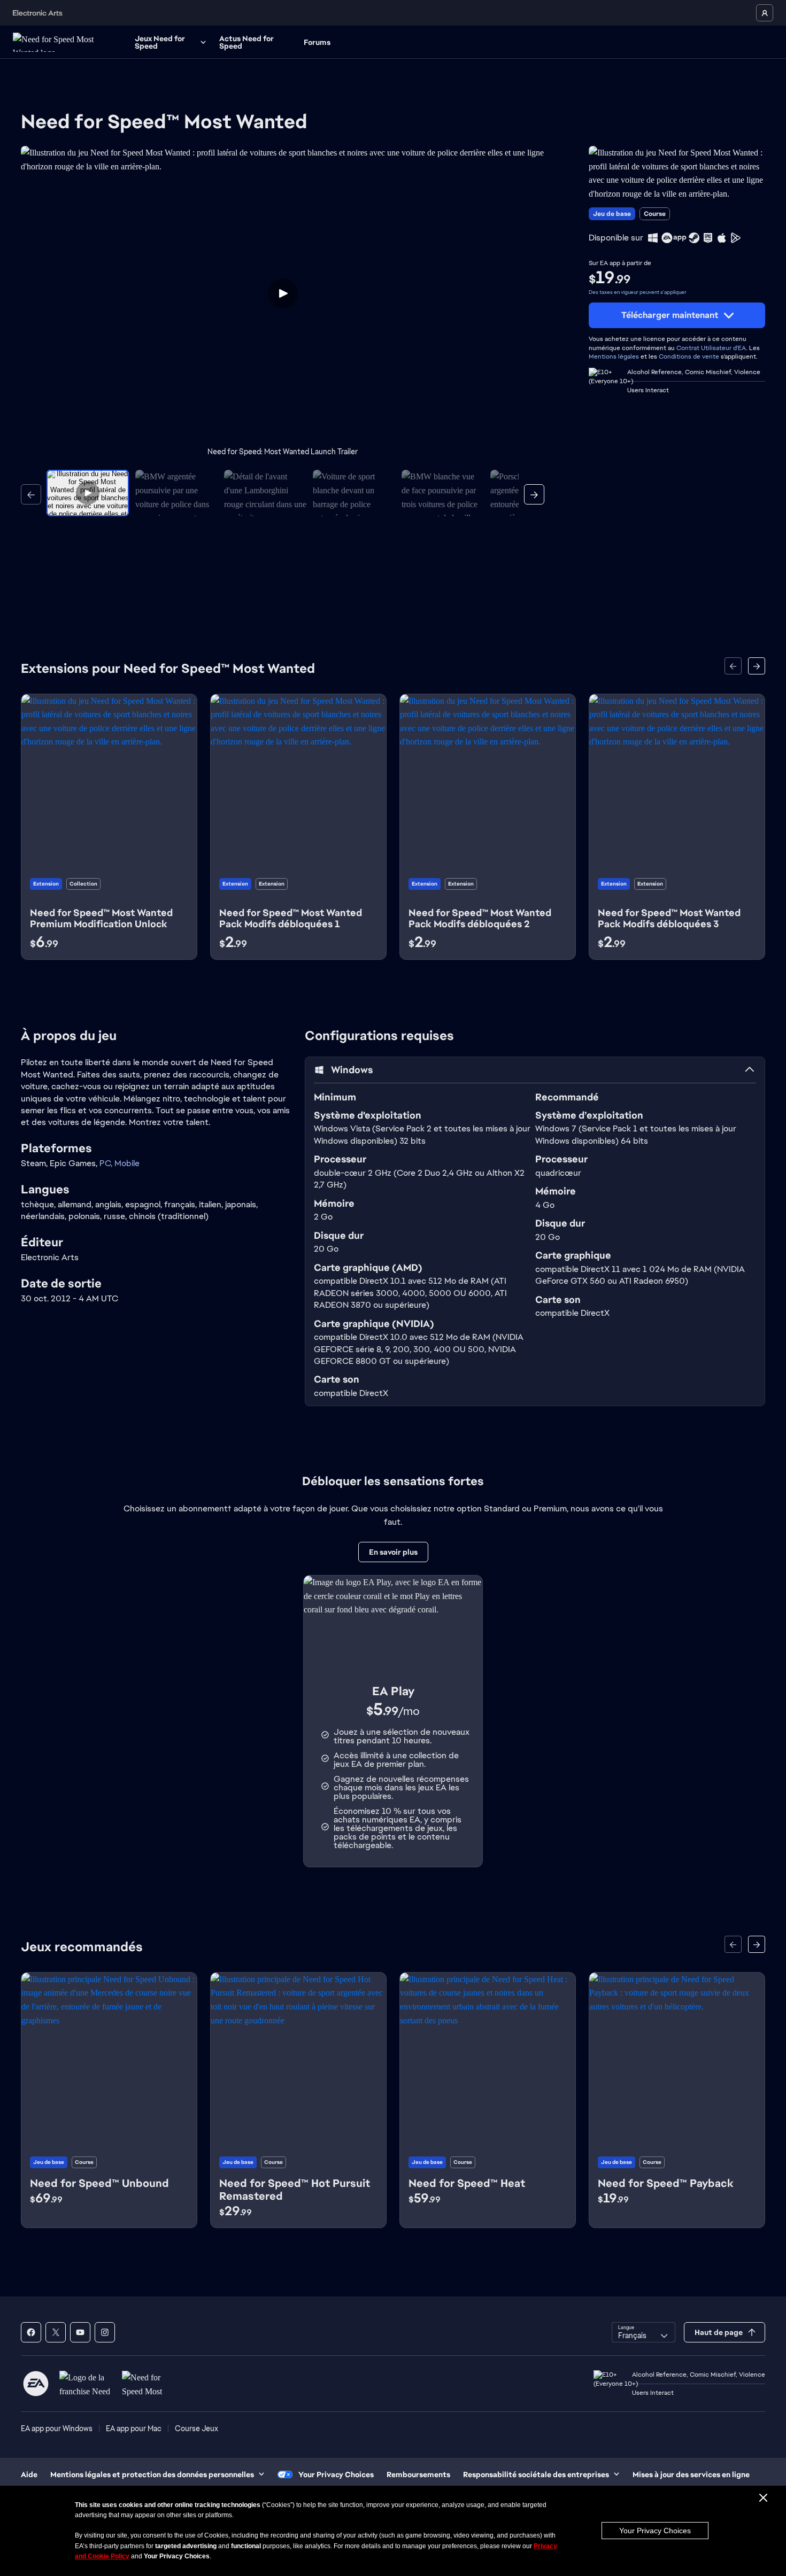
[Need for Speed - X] (56, 2332)
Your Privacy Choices (655, 2531)
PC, (107, 1163)
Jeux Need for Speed (160, 42)
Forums (317, 42)
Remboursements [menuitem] (418, 2474)
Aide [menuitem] (29, 2474)
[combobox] (644, 2332)
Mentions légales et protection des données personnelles (152, 2474)
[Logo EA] (36, 2384)
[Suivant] (534, 494)
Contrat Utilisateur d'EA (711, 348)
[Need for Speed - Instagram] (105, 2332)
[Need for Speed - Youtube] (80, 2332)
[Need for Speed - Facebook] (31, 2332)
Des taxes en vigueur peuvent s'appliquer (638, 292)
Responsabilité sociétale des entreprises (536, 2474)
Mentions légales (614, 356)
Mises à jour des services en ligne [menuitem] (691, 2474)
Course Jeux (196, 2428)
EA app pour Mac (134, 2428)
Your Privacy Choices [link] (336, 2474)
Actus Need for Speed (246, 42)
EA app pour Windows (57, 2428)
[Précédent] (31, 494)
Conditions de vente (689, 356)
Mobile (127, 1163)
